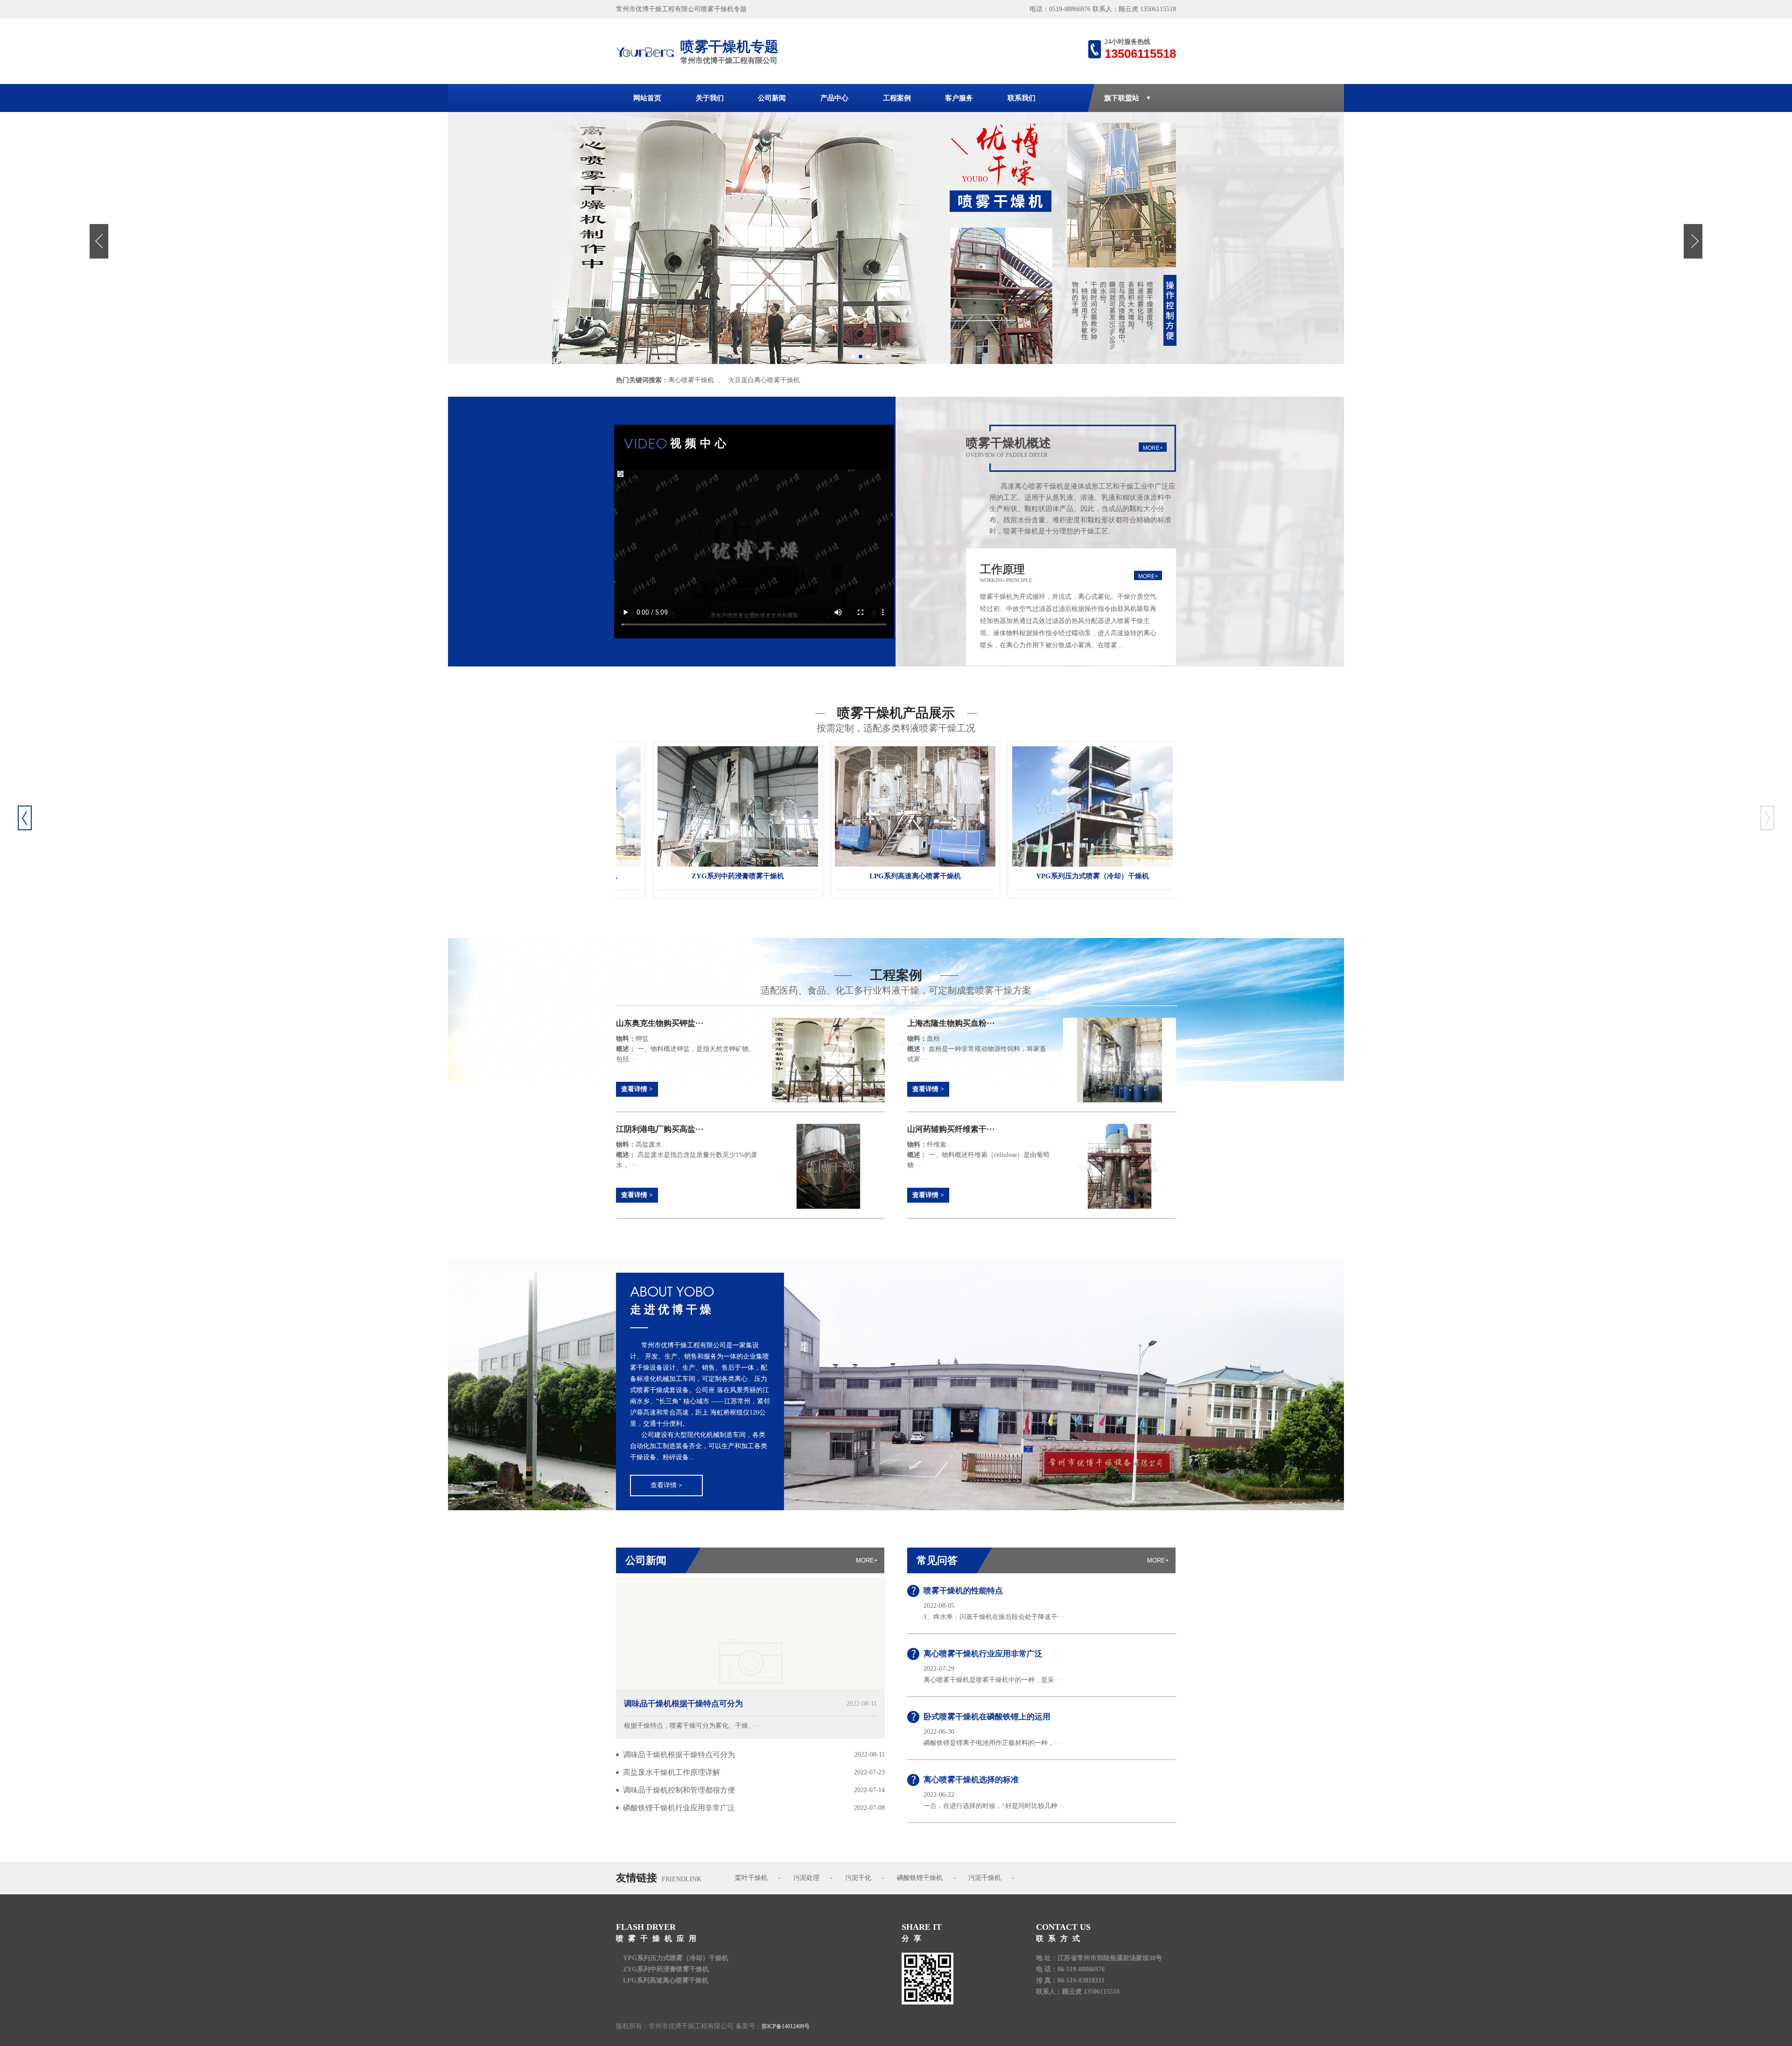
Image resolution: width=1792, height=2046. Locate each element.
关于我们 (710, 98)
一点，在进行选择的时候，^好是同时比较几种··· (994, 1806)
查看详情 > (637, 1089)
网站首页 (647, 98)
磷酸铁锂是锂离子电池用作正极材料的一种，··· (992, 1743)
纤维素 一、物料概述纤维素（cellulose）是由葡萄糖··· (978, 1155)
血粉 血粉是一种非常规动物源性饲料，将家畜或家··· (977, 1049)
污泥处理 (806, 1878)
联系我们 (1022, 98)
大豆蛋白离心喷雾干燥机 (764, 380)
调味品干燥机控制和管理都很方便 (679, 1790)
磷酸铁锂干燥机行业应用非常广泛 (679, 1808)
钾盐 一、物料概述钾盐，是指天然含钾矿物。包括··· (686, 1049)
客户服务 (959, 98)
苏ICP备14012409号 (786, 2026)
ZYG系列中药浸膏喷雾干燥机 (1101, 876)
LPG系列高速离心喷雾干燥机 (746, 876)
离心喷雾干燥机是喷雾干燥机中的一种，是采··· (992, 1680)
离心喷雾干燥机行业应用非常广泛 (983, 1654)
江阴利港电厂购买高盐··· (660, 1129)
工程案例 (897, 98)
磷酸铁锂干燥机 (920, 1878)
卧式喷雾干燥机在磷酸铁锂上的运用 (987, 1717)
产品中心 (834, 98)
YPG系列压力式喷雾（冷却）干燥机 (924, 876)
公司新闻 (772, 98)
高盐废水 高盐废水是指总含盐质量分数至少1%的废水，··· (687, 1155)
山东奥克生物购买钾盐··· (660, 1023)
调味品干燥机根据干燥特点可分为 (683, 1704)
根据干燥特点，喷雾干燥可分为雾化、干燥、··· (693, 1726)
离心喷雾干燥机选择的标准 (971, 1780)
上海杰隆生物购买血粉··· (951, 1023)
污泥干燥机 (985, 1878)
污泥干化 (858, 1878)
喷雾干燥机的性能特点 (963, 1591)
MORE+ (1153, 448)
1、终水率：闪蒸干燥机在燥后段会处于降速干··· (994, 1617)
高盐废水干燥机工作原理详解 (672, 1772)
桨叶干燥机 (751, 1878)
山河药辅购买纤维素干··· (951, 1129)
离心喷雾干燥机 (691, 380)
